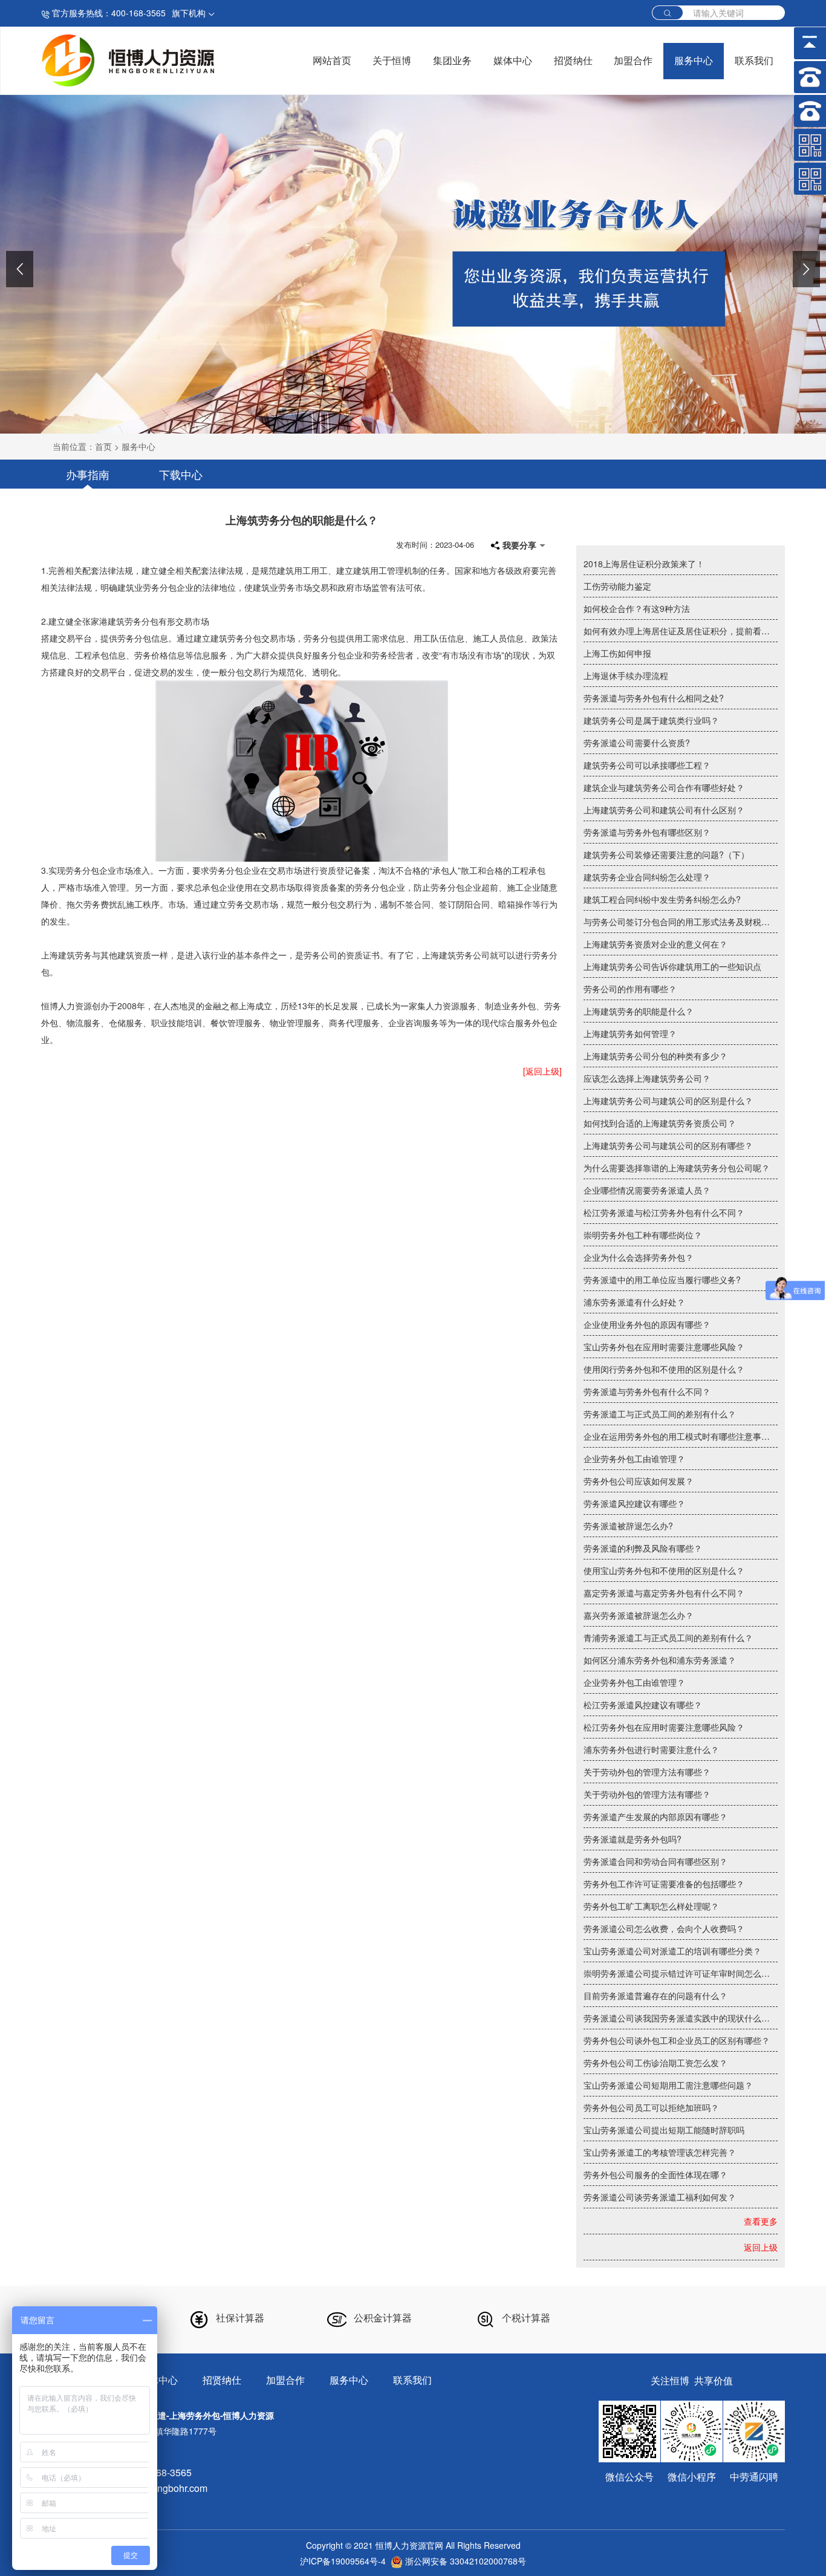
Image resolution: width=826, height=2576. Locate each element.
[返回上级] (542, 1071)
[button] (20, 269)
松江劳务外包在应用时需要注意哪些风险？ (664, 1727)
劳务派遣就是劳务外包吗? (633, 1839)
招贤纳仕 (573, 61)
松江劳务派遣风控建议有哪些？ (643, 1705)
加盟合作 (633, 61)
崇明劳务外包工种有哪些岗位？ (643, 1235)
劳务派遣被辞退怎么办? (628, 1526)
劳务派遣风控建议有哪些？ (634, 1503)
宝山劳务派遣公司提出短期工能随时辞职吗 (664, 2130)
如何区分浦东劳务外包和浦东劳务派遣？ (660, 1660)
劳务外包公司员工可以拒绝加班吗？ (651, 2107)
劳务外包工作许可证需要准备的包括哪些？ (664, 1884)
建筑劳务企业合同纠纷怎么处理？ (647, 877)
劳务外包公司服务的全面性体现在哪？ (655, 2174)
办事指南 (88, 474)
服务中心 (694, 61)
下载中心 (181, 474)
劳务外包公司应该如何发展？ (639, 1481)
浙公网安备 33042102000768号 (464, 2561)
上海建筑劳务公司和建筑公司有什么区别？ (664, 810)
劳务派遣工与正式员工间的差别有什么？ (660, 1414)
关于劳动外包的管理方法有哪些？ (647, 1772)
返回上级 (761, 2247)
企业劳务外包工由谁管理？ (634, 1459)
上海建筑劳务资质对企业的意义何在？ (655, 944)
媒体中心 (513, 61)
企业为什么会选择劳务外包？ (639, 1257)
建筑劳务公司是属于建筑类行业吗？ (651, 720)
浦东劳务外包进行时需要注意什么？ (651, 1749)
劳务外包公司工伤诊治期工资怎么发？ (655, 2063)
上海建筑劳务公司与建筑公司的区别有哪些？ (668, 1145)
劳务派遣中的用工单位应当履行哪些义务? (662, 1280)
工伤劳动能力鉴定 (617, 586)
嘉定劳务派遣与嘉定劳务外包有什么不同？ (664, 1593)
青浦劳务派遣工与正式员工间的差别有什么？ (668, 1638)
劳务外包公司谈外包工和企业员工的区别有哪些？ (677, 2040)
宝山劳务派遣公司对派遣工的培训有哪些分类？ (672, 1951)
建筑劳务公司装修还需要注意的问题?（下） (666, 854)
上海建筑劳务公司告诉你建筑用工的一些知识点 (672, 966)
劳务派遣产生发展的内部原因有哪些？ (655, 1817)
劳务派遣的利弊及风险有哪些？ (643, 1548)
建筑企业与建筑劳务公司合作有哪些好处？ (664, 787)
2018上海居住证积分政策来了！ (644, 564)
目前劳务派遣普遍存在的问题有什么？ (655, 1995)
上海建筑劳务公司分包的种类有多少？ (655, 1056)
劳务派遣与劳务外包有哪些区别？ (647, 832)
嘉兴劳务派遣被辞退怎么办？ (639, 1615)
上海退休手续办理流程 (626, 675)
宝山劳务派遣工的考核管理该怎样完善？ (660, 2152)
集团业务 (452, 61)
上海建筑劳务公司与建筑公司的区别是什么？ (668, 1101)
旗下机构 (190, 13)
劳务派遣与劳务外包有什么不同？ (647, 1391)
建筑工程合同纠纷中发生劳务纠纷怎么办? (662, 899)
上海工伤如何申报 (617, 653)
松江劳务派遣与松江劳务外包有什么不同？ (664, 1212)
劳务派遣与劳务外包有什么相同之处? (654, 698)
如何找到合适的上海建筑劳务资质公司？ (660, 1123)
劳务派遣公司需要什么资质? (637, 743)
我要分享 (519, 545)
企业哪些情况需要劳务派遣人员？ (647, 1190)
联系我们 (754, 61)
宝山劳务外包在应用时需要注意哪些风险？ (664, 1347)
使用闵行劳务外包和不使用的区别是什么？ (664, 1369)
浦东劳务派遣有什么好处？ (634, 1302)
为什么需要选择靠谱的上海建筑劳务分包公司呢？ (677, 1168)
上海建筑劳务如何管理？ (630, 1033)
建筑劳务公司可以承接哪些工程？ (647, 765)
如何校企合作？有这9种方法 (637, 608)
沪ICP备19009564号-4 (343, 2561)
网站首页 (332, 61)
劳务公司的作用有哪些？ (630, 989)
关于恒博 (392, 61)
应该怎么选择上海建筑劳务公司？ (647, 1078)
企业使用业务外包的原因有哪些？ (647, 1324)
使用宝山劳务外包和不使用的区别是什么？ (664, 1570)
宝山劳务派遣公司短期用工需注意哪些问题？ (668, 2085)
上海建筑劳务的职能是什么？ (639, 1011)
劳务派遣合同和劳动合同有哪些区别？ (655, 1861)
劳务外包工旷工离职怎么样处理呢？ (651, 1906)
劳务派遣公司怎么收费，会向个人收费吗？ (664, 1928)
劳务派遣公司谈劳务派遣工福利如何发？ (660, 2197)
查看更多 (761, 2221)
